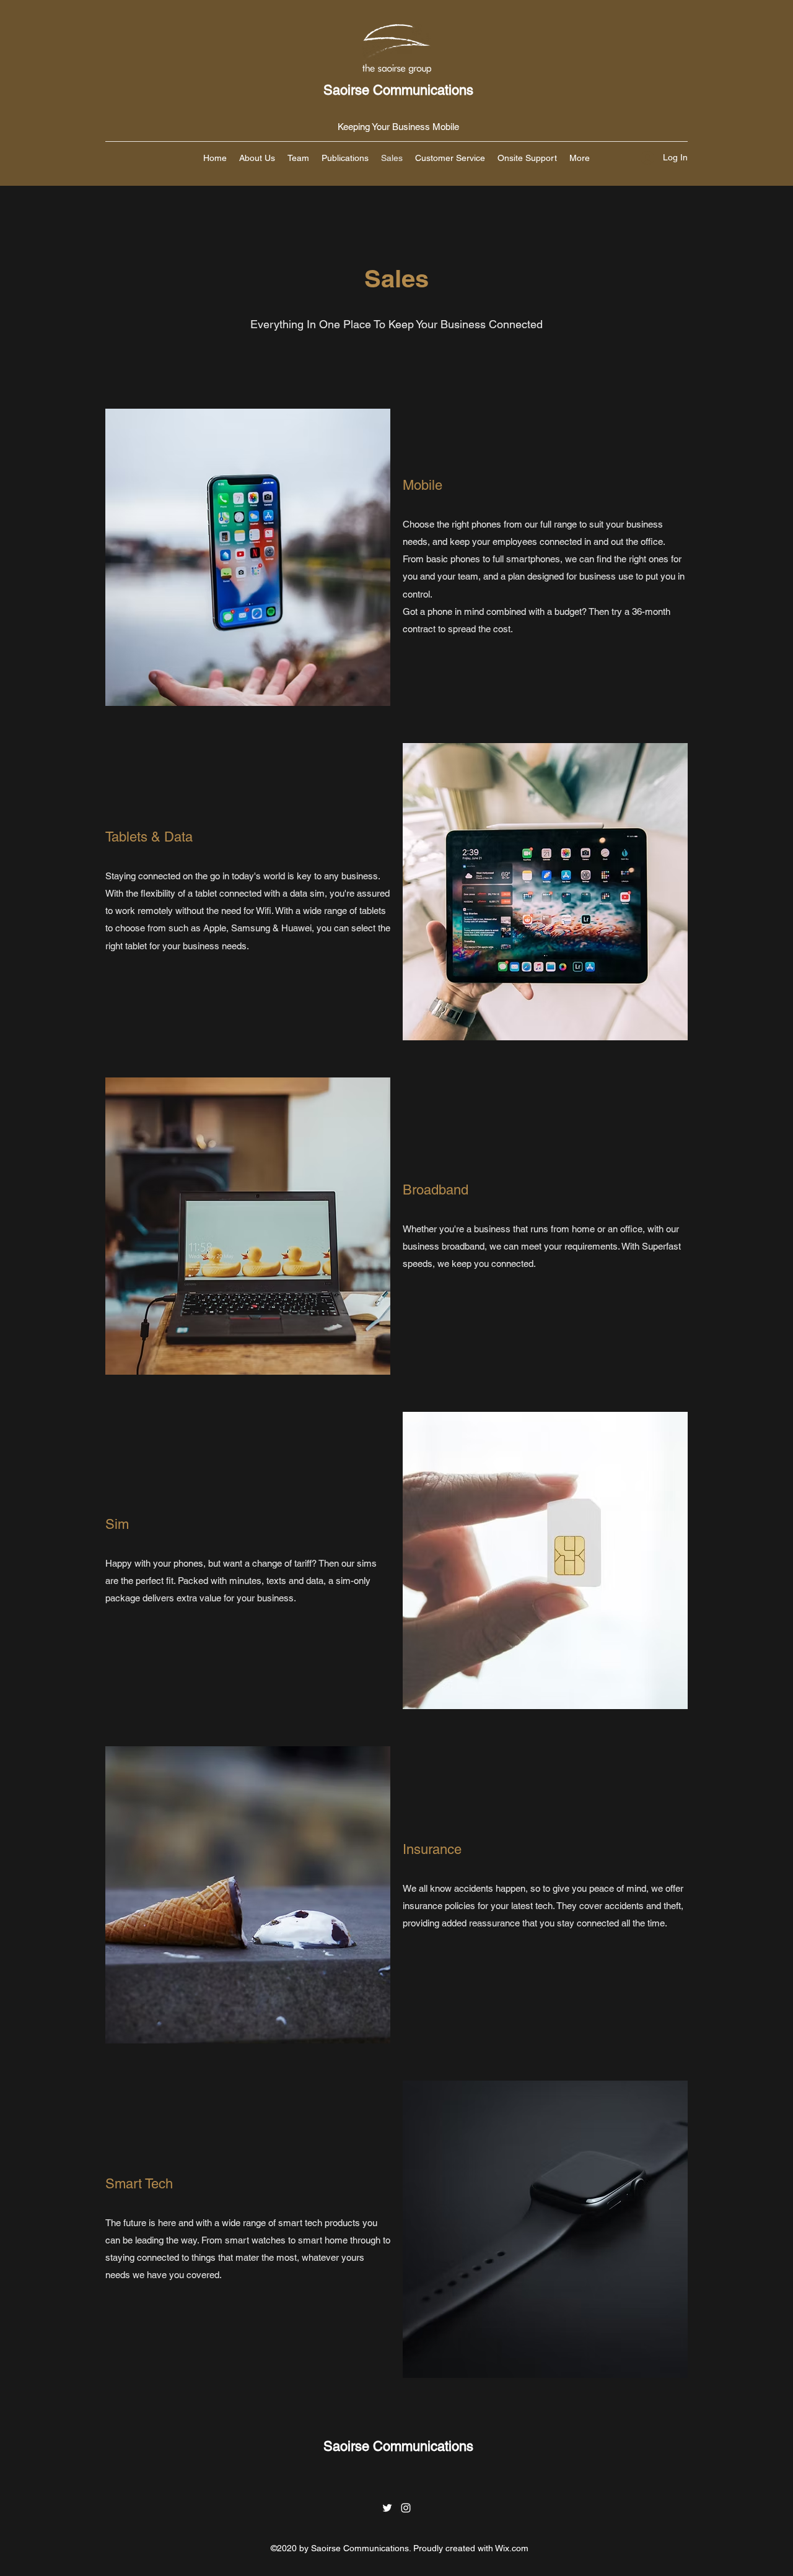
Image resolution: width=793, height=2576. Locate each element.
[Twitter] (387, 2508)
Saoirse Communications (398, 90)
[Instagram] (406, 2508)
